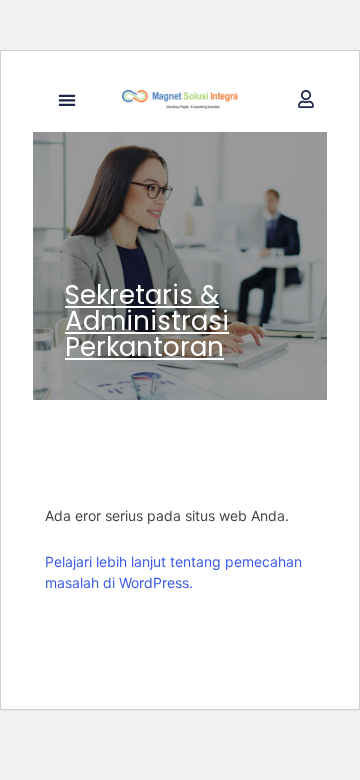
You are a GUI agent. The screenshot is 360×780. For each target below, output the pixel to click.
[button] (66, 99)
